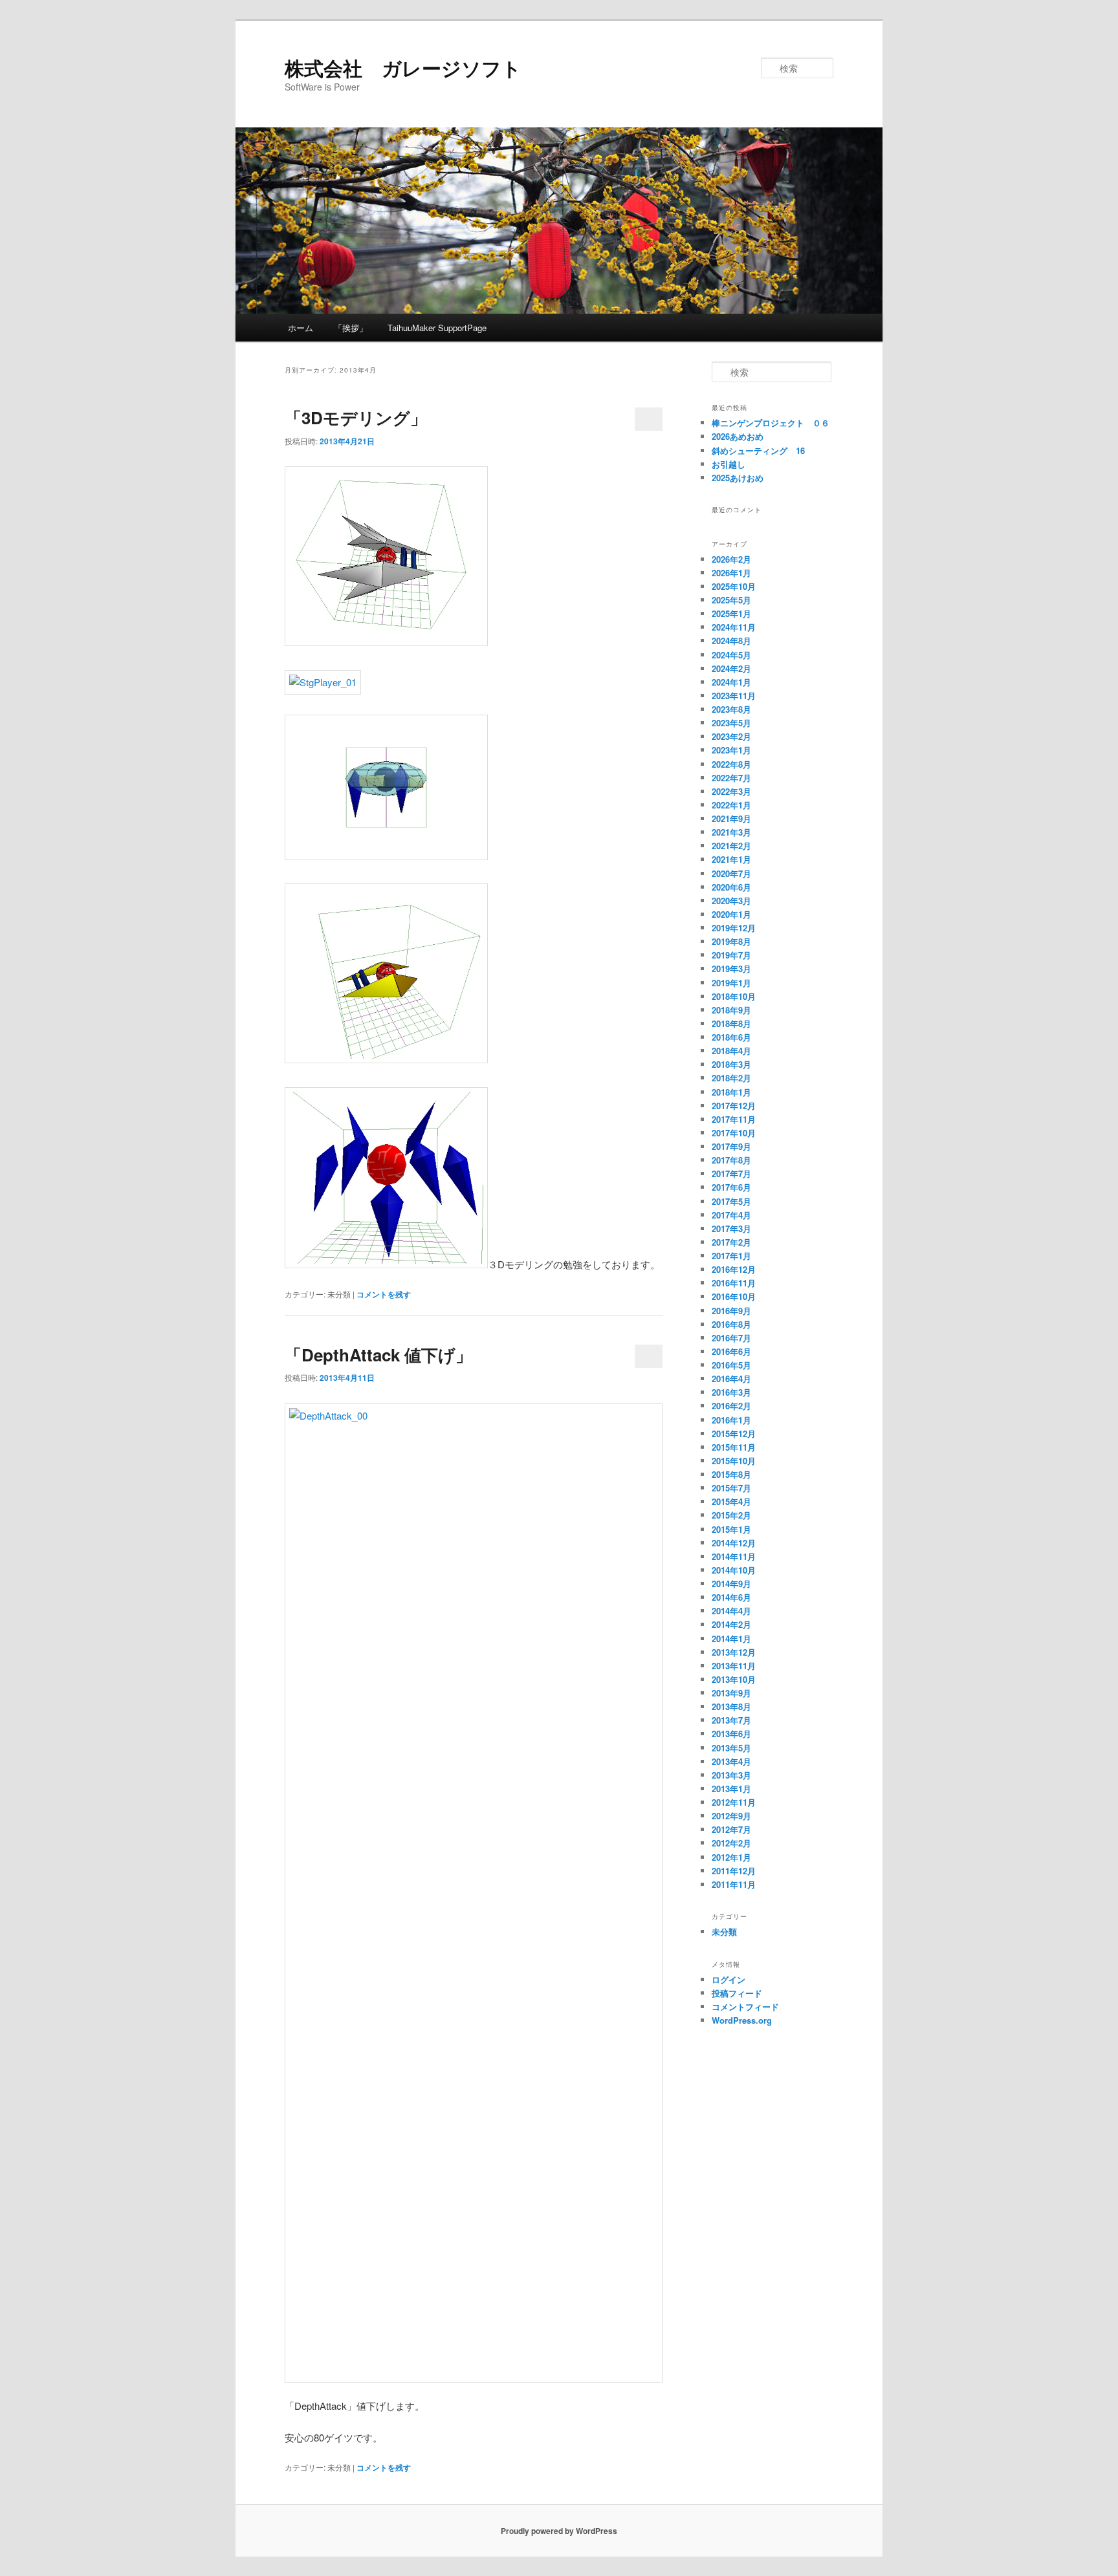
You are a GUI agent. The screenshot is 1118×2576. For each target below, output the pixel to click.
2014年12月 (734, 1543)
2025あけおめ (738, 478)
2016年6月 (731, 1351)
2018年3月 (731, 1064)
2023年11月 (734, 696)
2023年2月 (731, 736)
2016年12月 (734, 1269)
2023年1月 (731, 750)
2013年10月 (734, 1679)
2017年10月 (734, 1133)
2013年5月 (731, 1748)
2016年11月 (734, 1283)
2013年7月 (731, 1720)
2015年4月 (731, 1501)
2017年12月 (734, 1106)
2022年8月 (731, 764)
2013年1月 (731, 1789)
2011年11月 (734, 1884)
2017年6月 (731, 1187)
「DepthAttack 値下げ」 (378, 1355)
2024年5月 (731, 655)
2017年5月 (731, 1201)
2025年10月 (734, 586)
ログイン (729, 1979)
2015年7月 (731, 1488)
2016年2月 (731, 1406)
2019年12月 (734, 928)
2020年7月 (731, 873)
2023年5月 (731, 723)
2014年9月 (731, 1584)
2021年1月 (731, 859)
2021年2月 (731, 846)
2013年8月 (731, 1706)
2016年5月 (731, 1365)
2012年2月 (731, 1843)
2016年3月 (731, 1392)
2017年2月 (731, 1242)
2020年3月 (731, 901)
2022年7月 (731, 778)
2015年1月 (731, 1529)
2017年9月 (731, 1146)
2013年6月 (731, 1734)
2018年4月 (731, 1051)
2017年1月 (731, 1256)
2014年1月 (731, 1639)
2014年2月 (731, 1624)
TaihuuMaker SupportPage (437, 328)
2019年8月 (731, 941)
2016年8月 (731, 1324)
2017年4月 (731, 1215)
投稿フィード (737, 1993)
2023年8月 (731, 709)
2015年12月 (734, 1434)
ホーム (301, 328)
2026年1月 (731, 573)
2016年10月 (734, 1296)
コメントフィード (745, 2007)
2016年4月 (731, 1379)
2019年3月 (731, 969)
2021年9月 (731, 818)
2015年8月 (731, 1474)
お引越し (729, 464)
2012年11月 (734, 1802)
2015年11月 (734, 1447)
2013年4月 (731, 1761)
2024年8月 (731, 641)
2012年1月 (731, 1857)
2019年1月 (731, 983)
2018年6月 (731, 1037)
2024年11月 (734, 627)
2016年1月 (731, 1420)
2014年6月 (731, 1597)
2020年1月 (731, 914)
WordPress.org (742, 2020)
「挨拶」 (351, 328)
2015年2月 (731, 1515)
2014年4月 (731, 1611)
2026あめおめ (738, 436)
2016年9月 (731, 1311)
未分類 (724, 1932)
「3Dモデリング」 (356, 417)
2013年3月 (731, 1775)
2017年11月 (734, 1119)
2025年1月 (731, 613)
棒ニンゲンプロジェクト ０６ (771, 423)
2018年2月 (731, 1078)
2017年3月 (731, 1228)
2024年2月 (731, 668)
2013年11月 (734, 1666)
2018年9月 (731, 1010)
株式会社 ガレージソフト (403, 68)
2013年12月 (734, 1652)
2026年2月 (731, 559)
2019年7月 (731, 955)
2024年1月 (731, 682)
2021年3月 (731, 832)
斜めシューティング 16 (758, 450)
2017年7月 (731, 1174)
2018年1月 (731, 1092)
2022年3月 (731, 791)
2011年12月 (734, 1871)
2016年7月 (731, 1338)
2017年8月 (731, 1160)
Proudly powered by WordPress (559, 2531)
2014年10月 (734, 1570)
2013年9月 (731, 1693)
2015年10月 (734, 1461)
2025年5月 (731, 600)
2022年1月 (731, 805)
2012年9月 (731, 1816)
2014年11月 (734, 1556)
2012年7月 (731, 1829)
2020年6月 (731, 887)
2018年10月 (734, 996)
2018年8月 (731, 1023)
